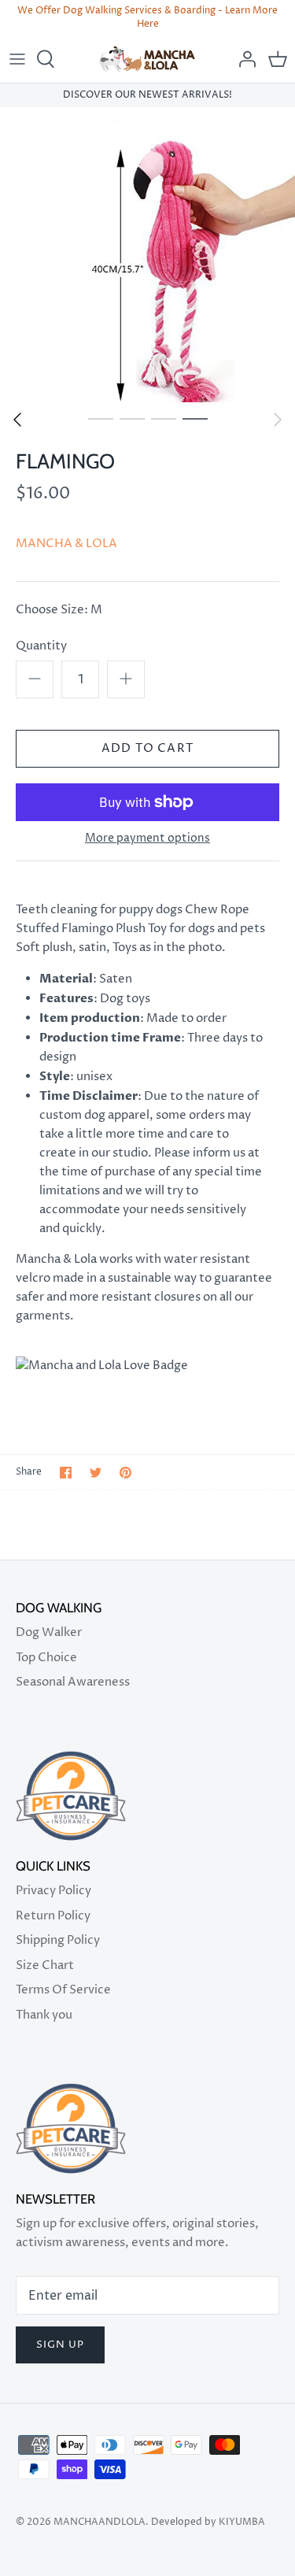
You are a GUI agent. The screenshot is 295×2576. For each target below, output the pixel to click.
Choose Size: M (59, 610)
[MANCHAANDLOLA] (147, 59)
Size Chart (45, 1965)
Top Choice (46, 1658)
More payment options (147, 839)
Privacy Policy (53, 1891)
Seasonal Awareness (73, 1682)
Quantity (41, 646)
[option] (147, 255)
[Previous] (17, 420)
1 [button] (101, 418)
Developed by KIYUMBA (207, 2522)
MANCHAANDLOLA (100, 2522)
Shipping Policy (58, 1940)
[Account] (243, 59)
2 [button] (132, 418)
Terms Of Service (63, 1990)
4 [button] (195, 418)
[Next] (278, 420)
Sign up (60, 2345)
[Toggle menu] (17, 59)
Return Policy (53, 1916)
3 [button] (164, 418)
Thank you (44, 2015)
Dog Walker (49, 1632)
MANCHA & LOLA (66, 544)
